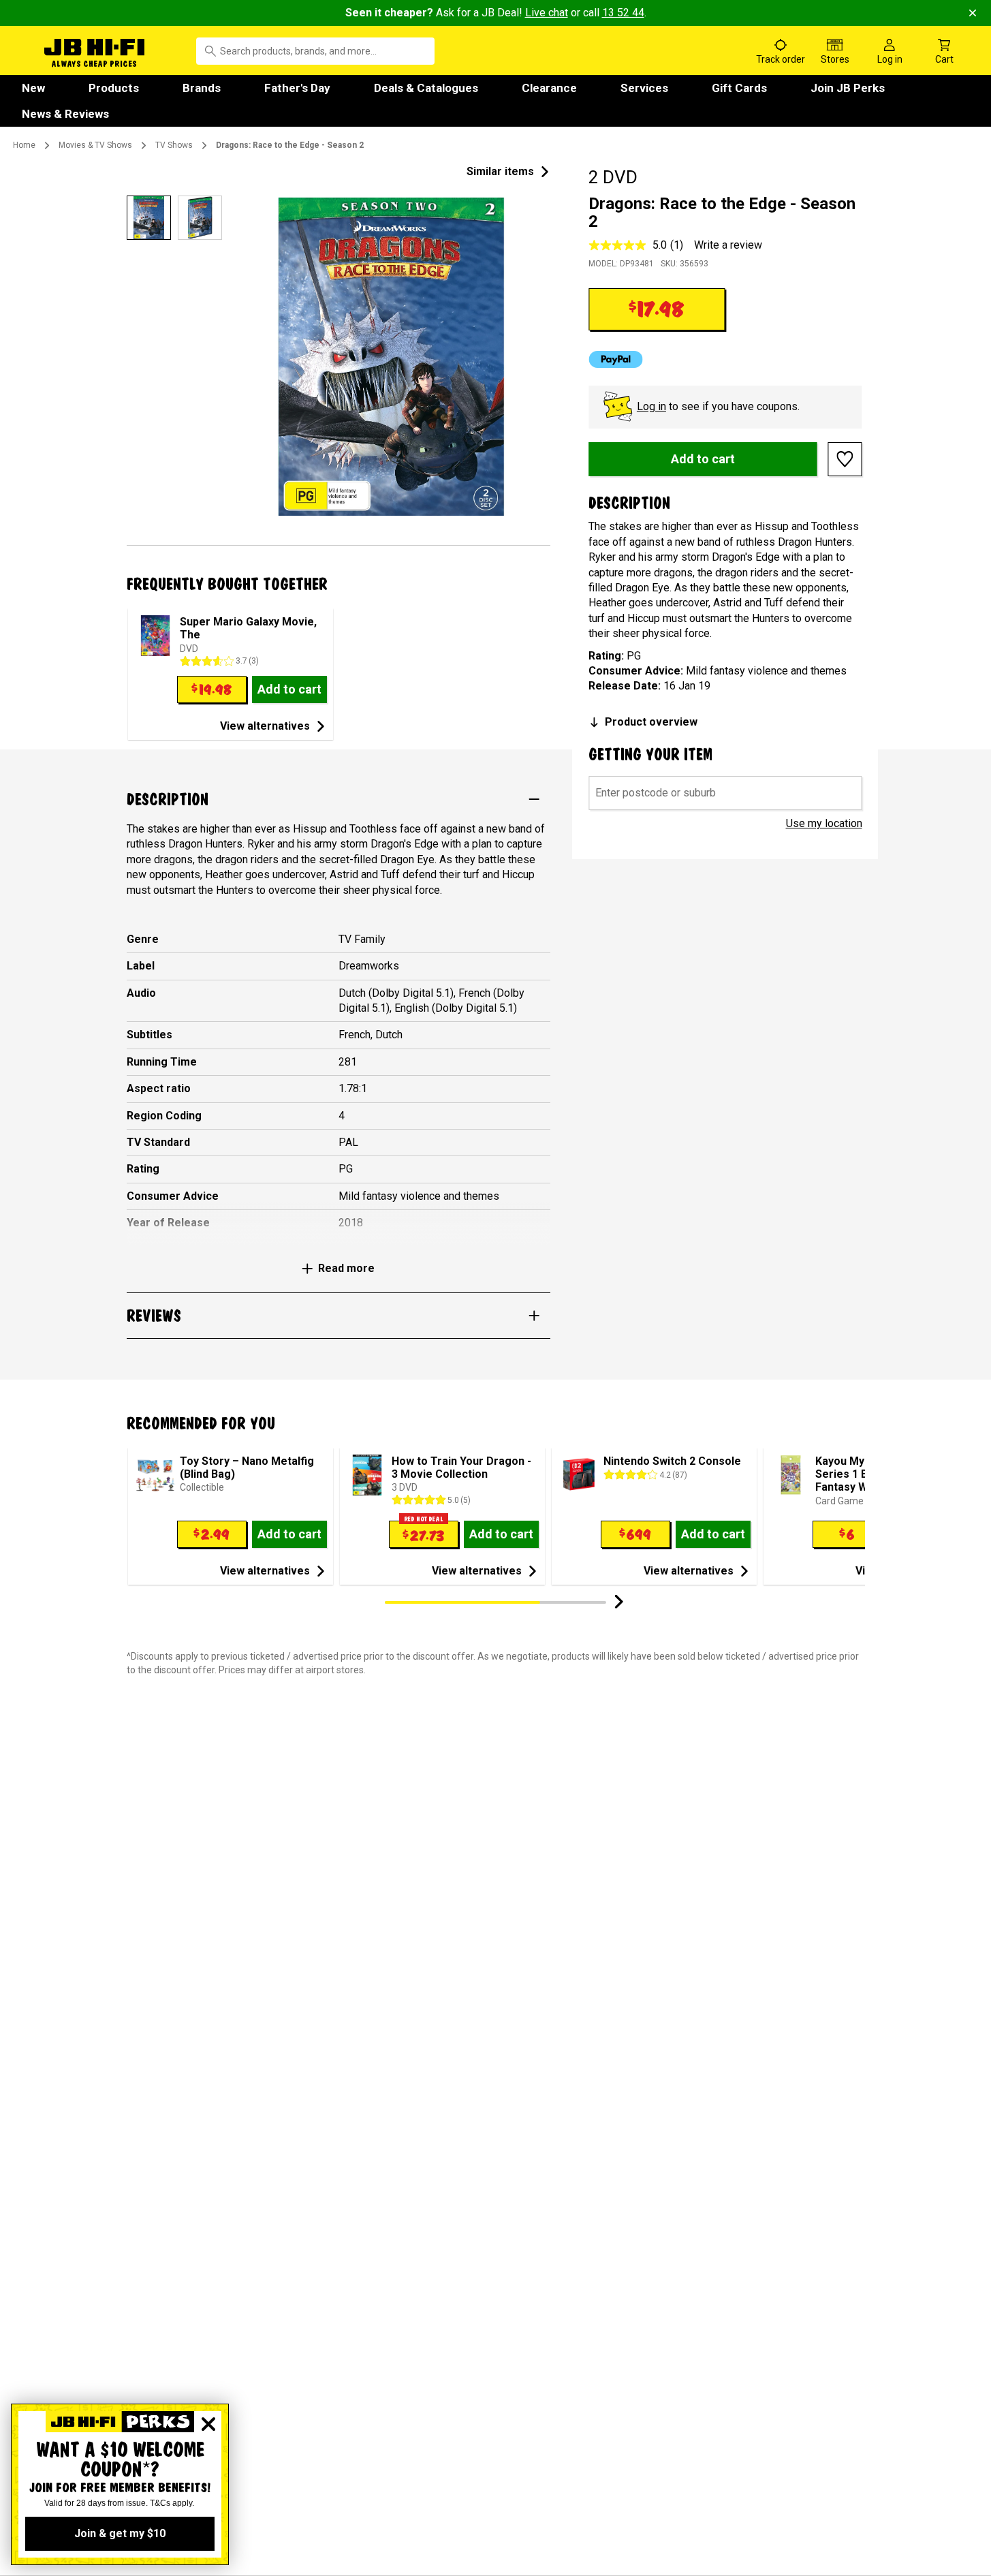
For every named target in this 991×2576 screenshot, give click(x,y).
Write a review (728, 245)
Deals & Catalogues (426, 88)
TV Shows (174, 145)
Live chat (547, 13)
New (33, 88)
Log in (651, 406)
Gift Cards (739, 88)
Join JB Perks (848, 88)
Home (24, 145)
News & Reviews (65, 114)
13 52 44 (623, 13)
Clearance (549, 88)
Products (114, 88)
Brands (202, 88)
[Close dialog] (208, 2424)
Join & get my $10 (120, 2533)
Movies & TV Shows (95, 145)
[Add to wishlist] (845, 459)
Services (644, 88)
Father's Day (297, 88)
